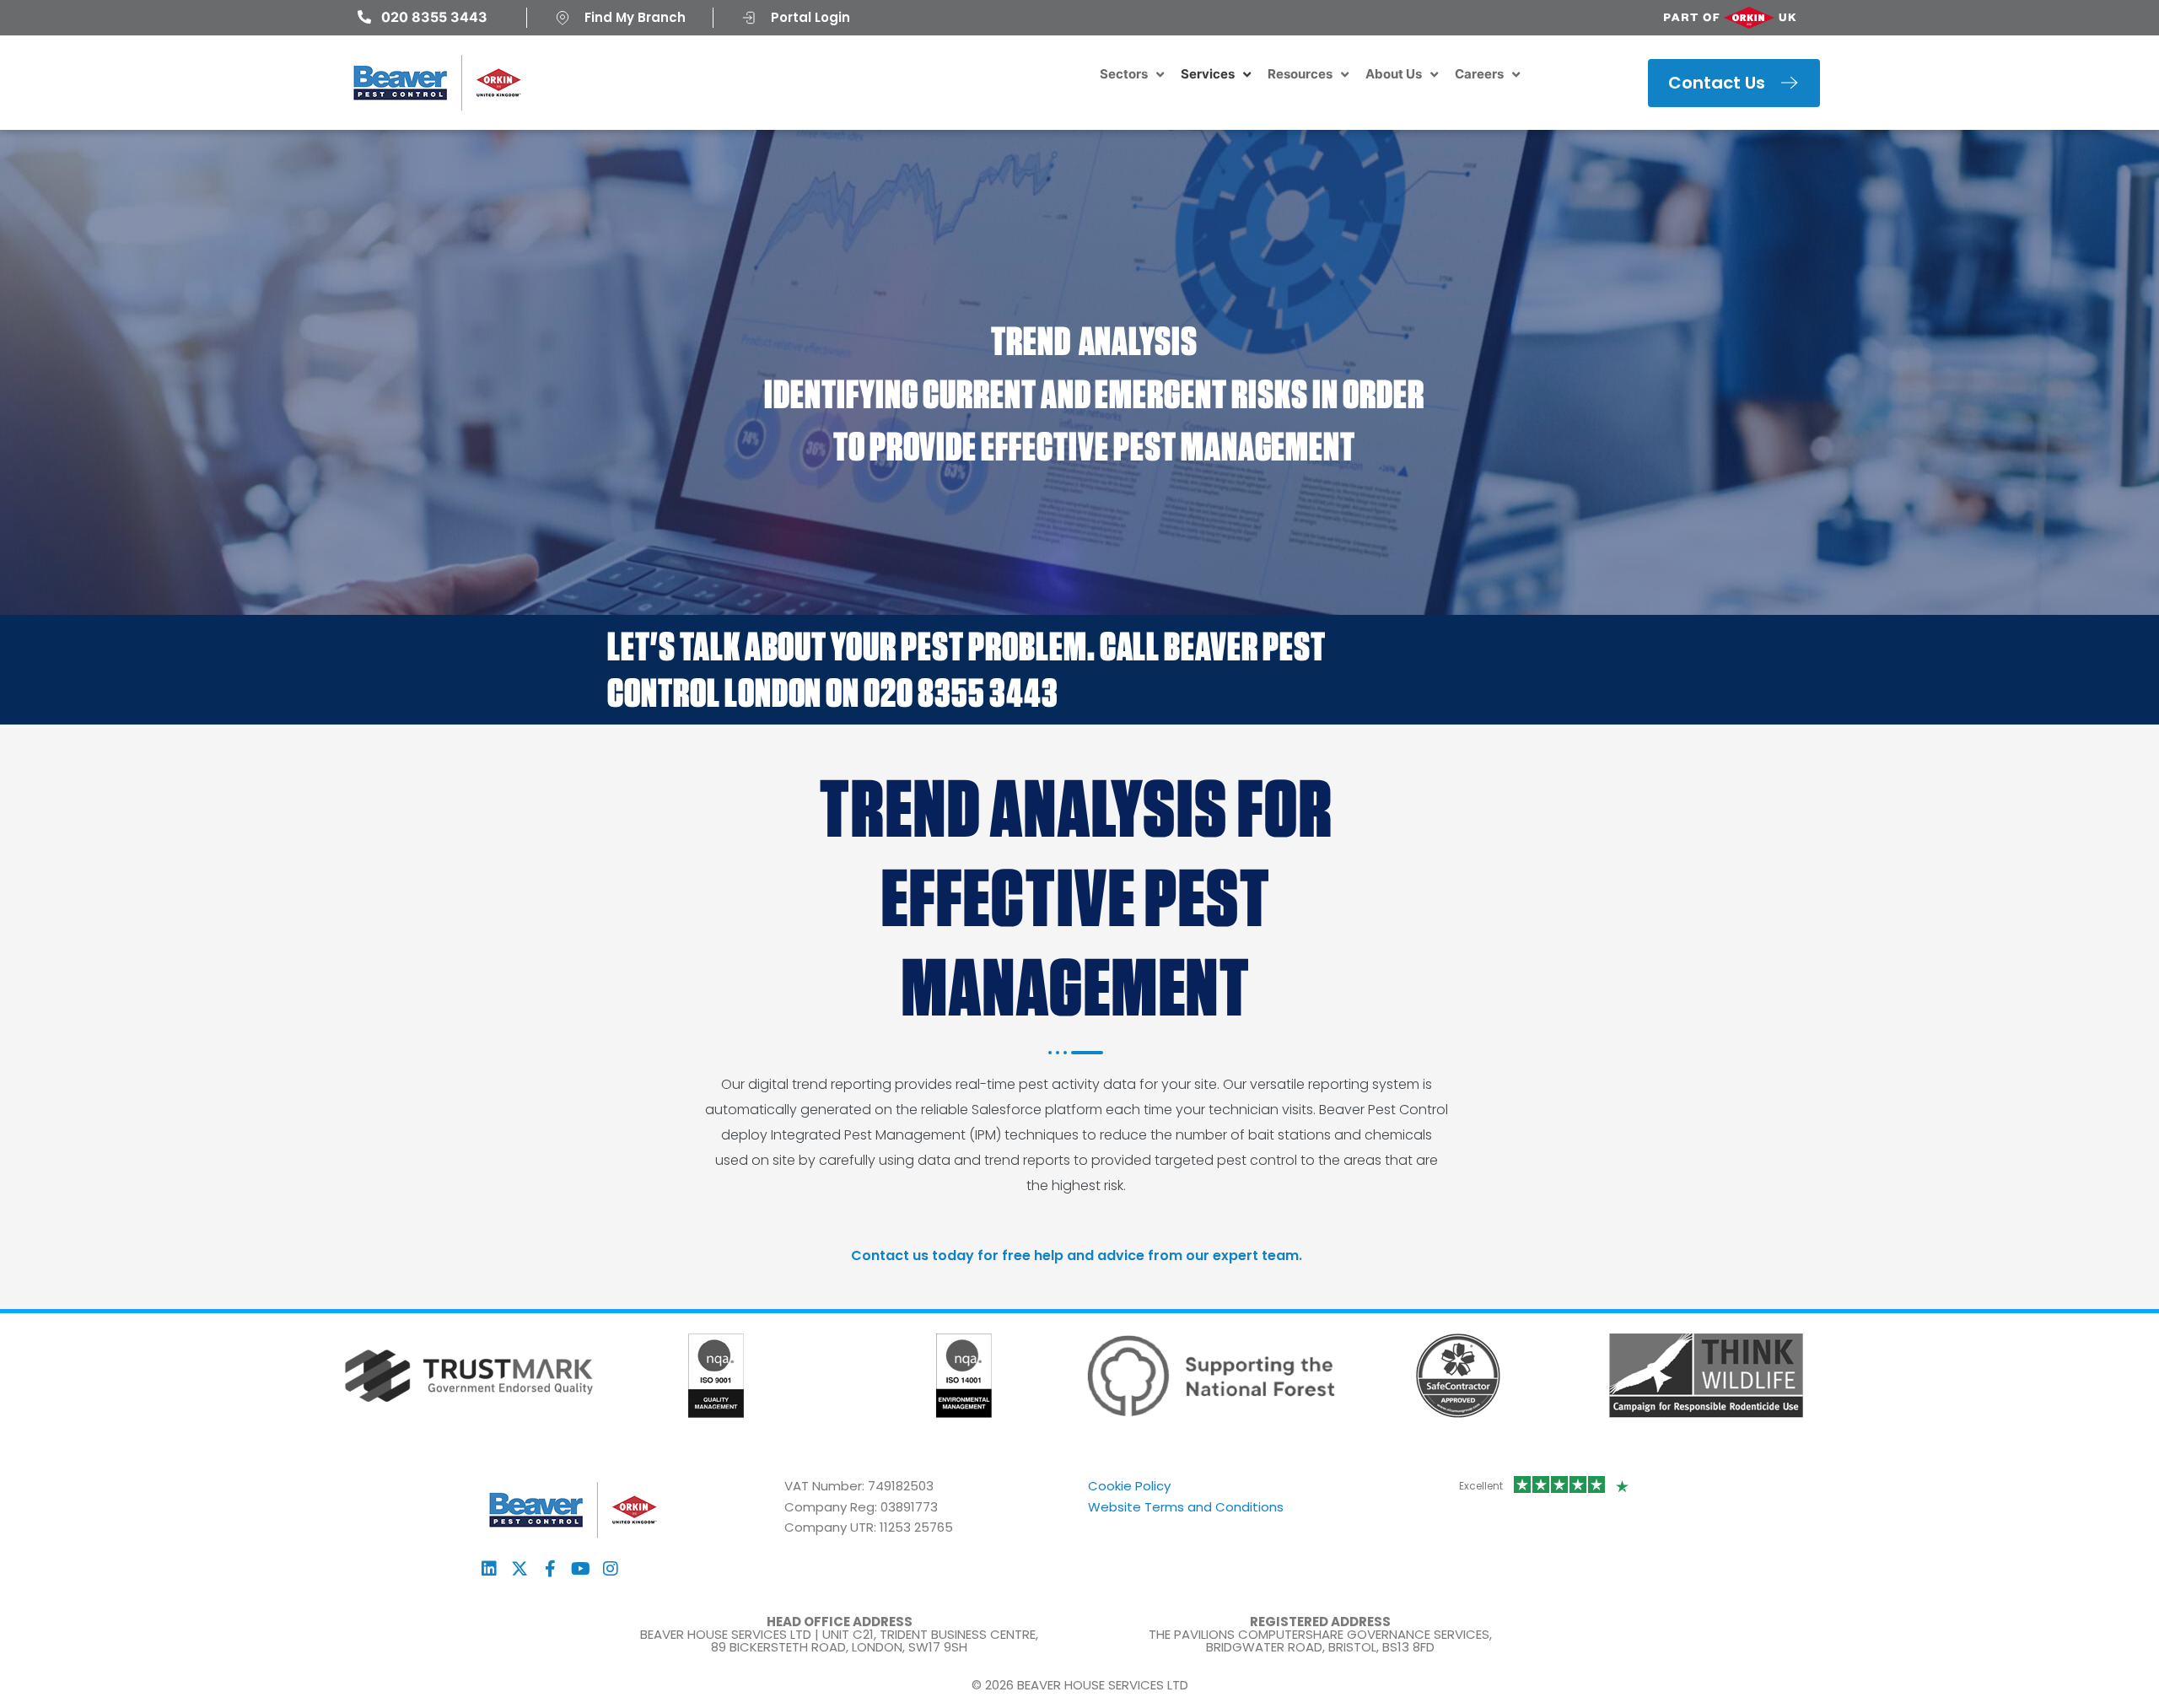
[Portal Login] (749, 18)
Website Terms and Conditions (1186, 1507)
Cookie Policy (1129, 1486)
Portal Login (810, 17)
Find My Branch (635, 17)
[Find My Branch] (563, 18)
